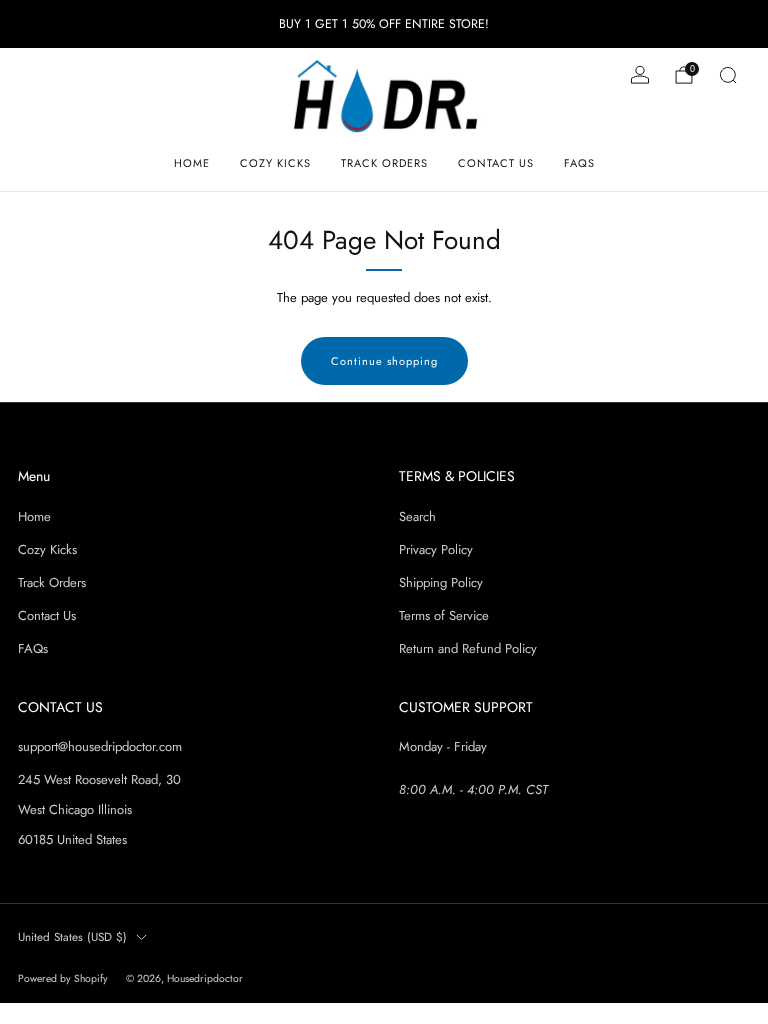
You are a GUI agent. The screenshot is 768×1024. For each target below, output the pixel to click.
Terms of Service (444, 615)
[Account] (640, 75)
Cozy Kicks (275, 163)
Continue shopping (384, 361)
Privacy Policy (436, 549)
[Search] (728, 75)
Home (192, 163)
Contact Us (496, 163)
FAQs (579, 163)
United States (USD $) (72, 936)
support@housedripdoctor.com (100, 746)
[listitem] (384, 24)
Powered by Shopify (63, 978)
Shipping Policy (441, 582)
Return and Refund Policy (468, 648)
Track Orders (384, 163)
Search (417, 516)
